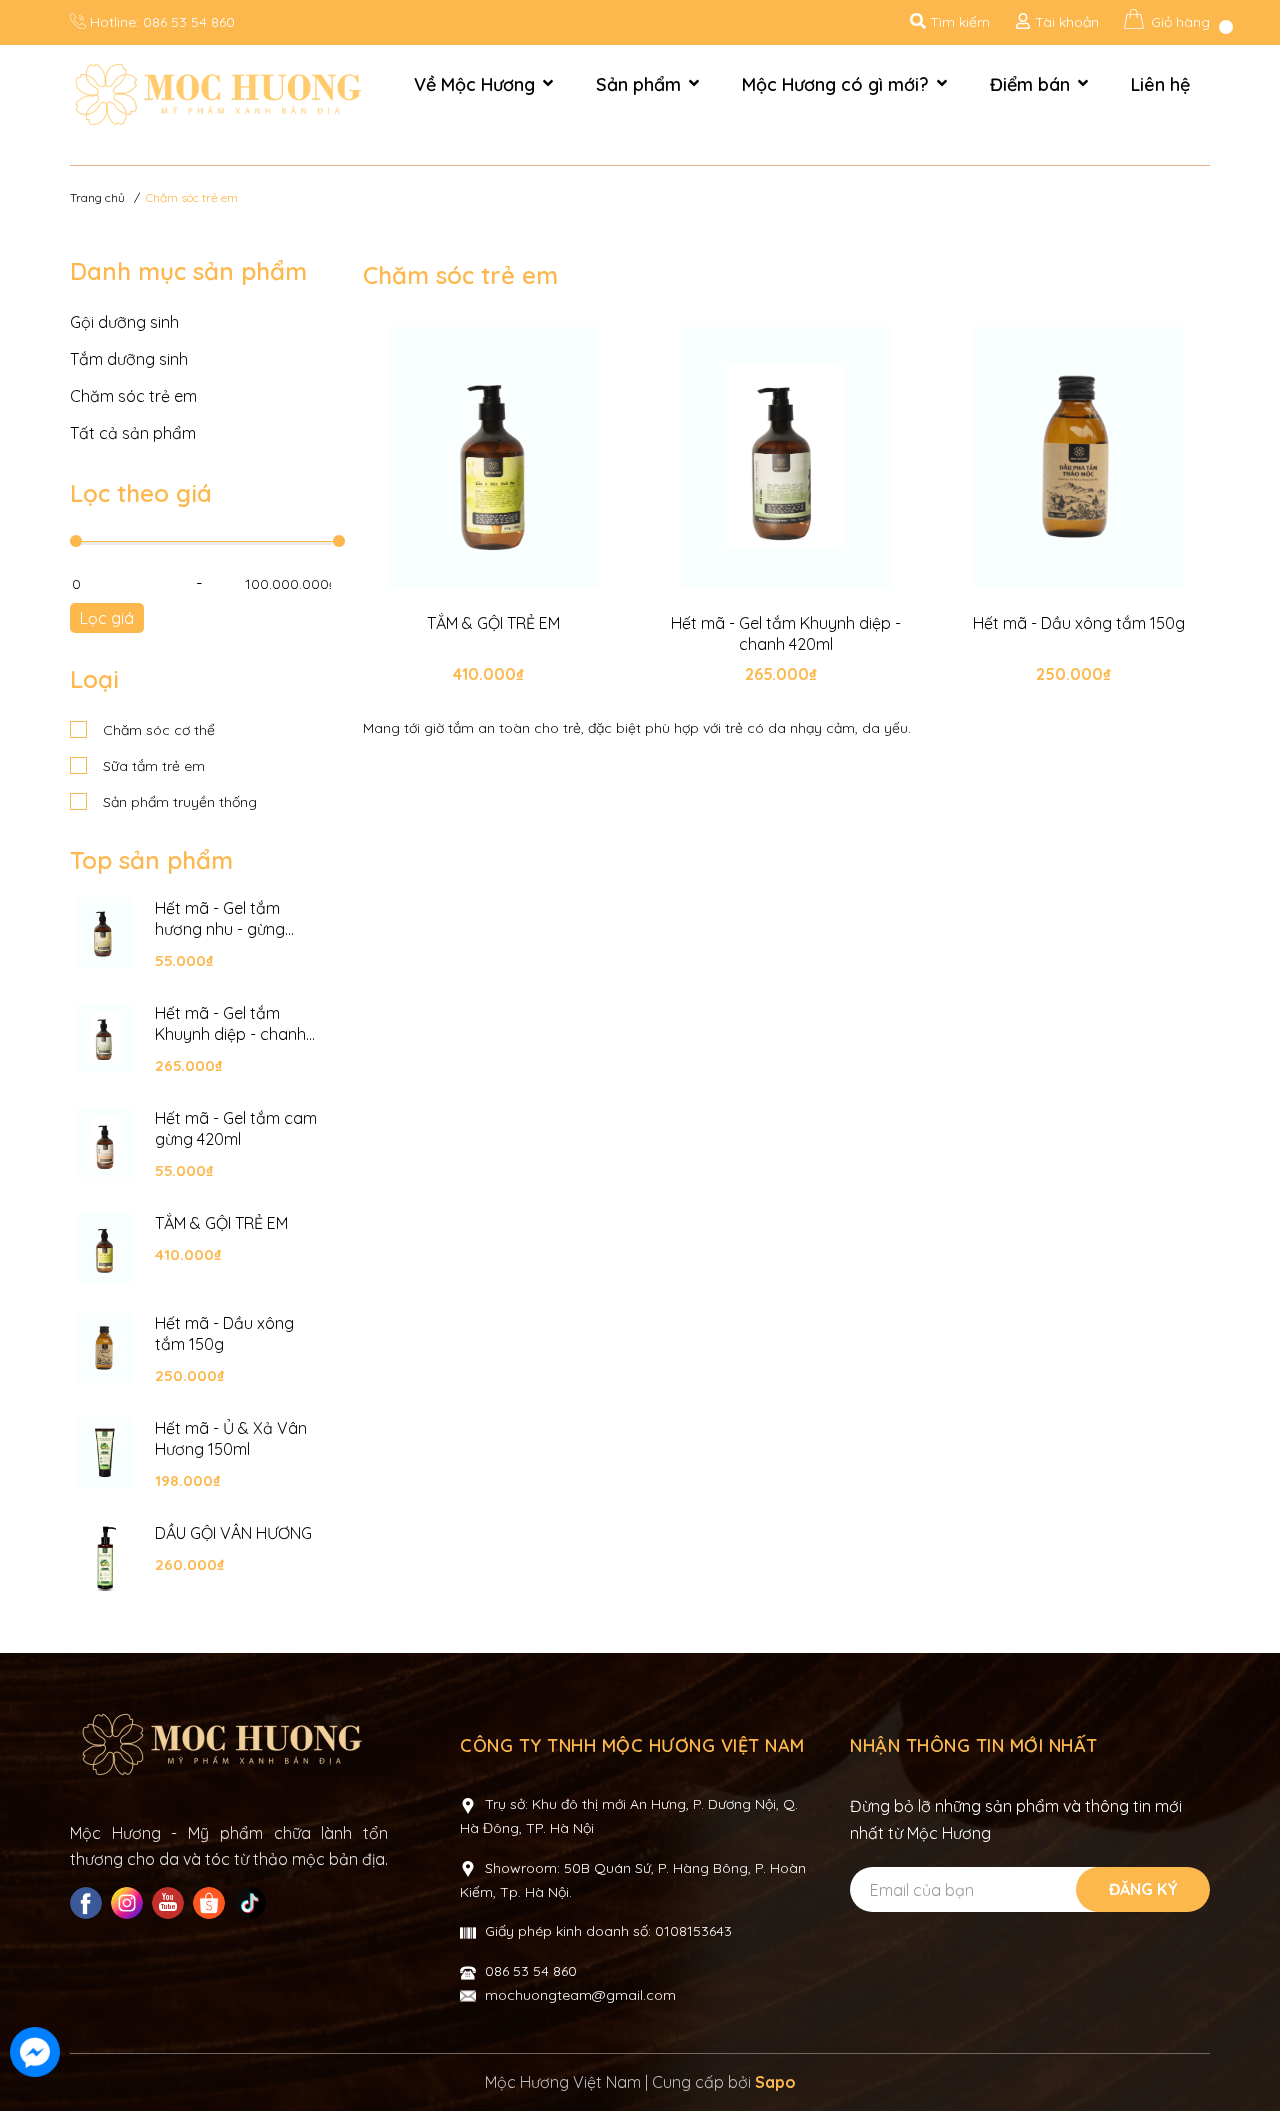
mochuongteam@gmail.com (580, 1995)
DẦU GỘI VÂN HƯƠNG (233, 1533)
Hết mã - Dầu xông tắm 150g (224, 1333)
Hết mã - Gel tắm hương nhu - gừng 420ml (220, 919)
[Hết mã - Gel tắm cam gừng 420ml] (105, 1143)
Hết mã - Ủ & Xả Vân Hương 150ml (231, 1438)
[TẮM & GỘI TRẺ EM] (105, 1248)
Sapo (775, 2082)
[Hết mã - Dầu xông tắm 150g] (105, 1348)
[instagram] (129, 1903)
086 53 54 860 (189, 22)
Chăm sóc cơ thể (157, 730)
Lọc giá (107, 618)
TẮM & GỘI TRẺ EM (221, 1223)
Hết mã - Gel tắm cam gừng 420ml (236, 1128)
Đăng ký (1143, 1889)
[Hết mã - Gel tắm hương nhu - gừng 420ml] (105, 933)
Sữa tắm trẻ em (152, 766)
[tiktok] (252, 1903)
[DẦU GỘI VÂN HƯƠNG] (105, 1558)
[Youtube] (170, 1903)
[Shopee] (211, 1903)
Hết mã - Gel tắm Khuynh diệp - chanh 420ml (230, 1024)
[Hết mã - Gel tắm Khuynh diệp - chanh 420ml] (105, 1038)
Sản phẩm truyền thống (178, 802)
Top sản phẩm (151, 860)
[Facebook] (88, 1903)
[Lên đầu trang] (1245, 2054)
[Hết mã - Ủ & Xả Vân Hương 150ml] (105, 1453)
